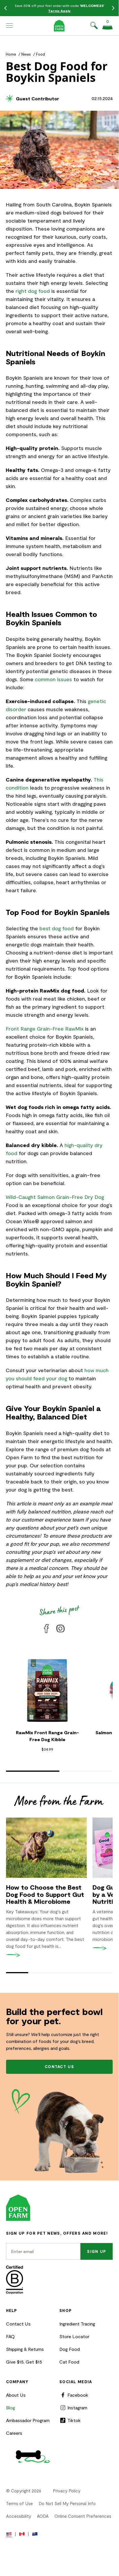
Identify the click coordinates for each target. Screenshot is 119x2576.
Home (11, 54)
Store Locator (74, 2336)
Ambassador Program (28, 2420)
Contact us (59, 2067)
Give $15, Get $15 (24, 2362)
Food (40, 54)
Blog (11, 2408)
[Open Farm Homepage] (59, 26)
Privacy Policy (67, 2491)
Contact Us (18, 2324)
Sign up (97, 2251)
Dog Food (70, 2349)
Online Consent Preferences (83, 2516)
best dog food (57, 928)
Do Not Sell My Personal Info (67, 2503)
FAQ (10, 2336)
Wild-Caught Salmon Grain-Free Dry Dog (55, 1197)
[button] (10, 26)
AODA (43, 2516)
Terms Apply (59, 11)
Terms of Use (19, 2503)
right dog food (33, 291)
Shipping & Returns (25, 2349)
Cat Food (69, 2362)
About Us (16, 2395)
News (26, 54)
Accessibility (19, 2516)
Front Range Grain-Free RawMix (45, 1029)
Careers (14, 2433)
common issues (53, 679)
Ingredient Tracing (77, 2324)
